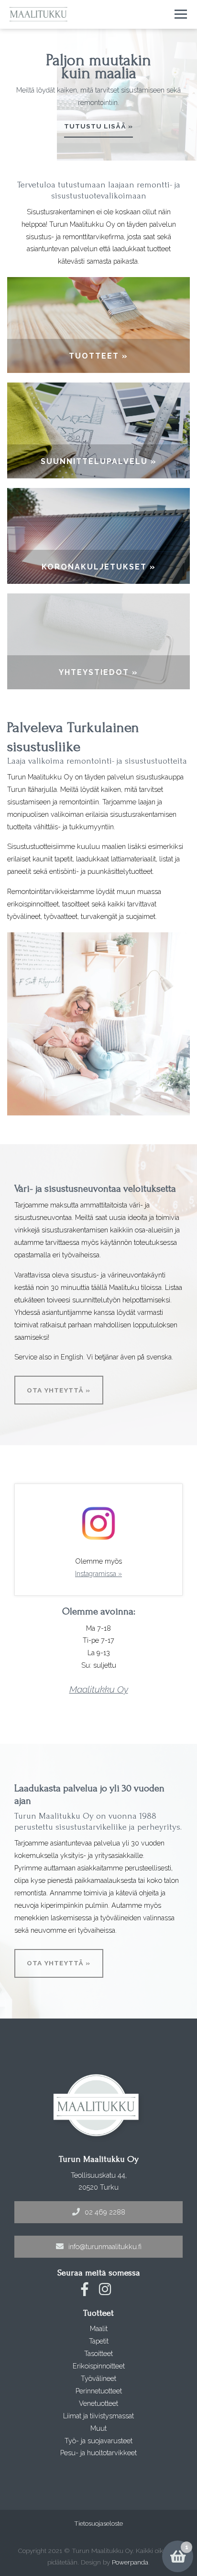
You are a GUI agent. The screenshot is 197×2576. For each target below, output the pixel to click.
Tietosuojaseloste (98, 2523)
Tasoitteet (98, 2353)
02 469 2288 (105, 2212)
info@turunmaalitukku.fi (105, 2246)
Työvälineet (98, 2378)
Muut (98, 2428)
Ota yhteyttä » (59, 1390)
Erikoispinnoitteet (99, 2366)
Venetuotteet (98, 2403)
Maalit (99, 2328)
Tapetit (99, 2341)
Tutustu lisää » (98, 126)
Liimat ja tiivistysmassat (98, 2416)
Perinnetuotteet (99, 2391)
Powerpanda (130, 2562)
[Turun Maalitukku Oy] (38, 14)
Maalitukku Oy (99, 1689)
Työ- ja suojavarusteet (98, 2441)
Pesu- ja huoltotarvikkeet (98, 2453)
